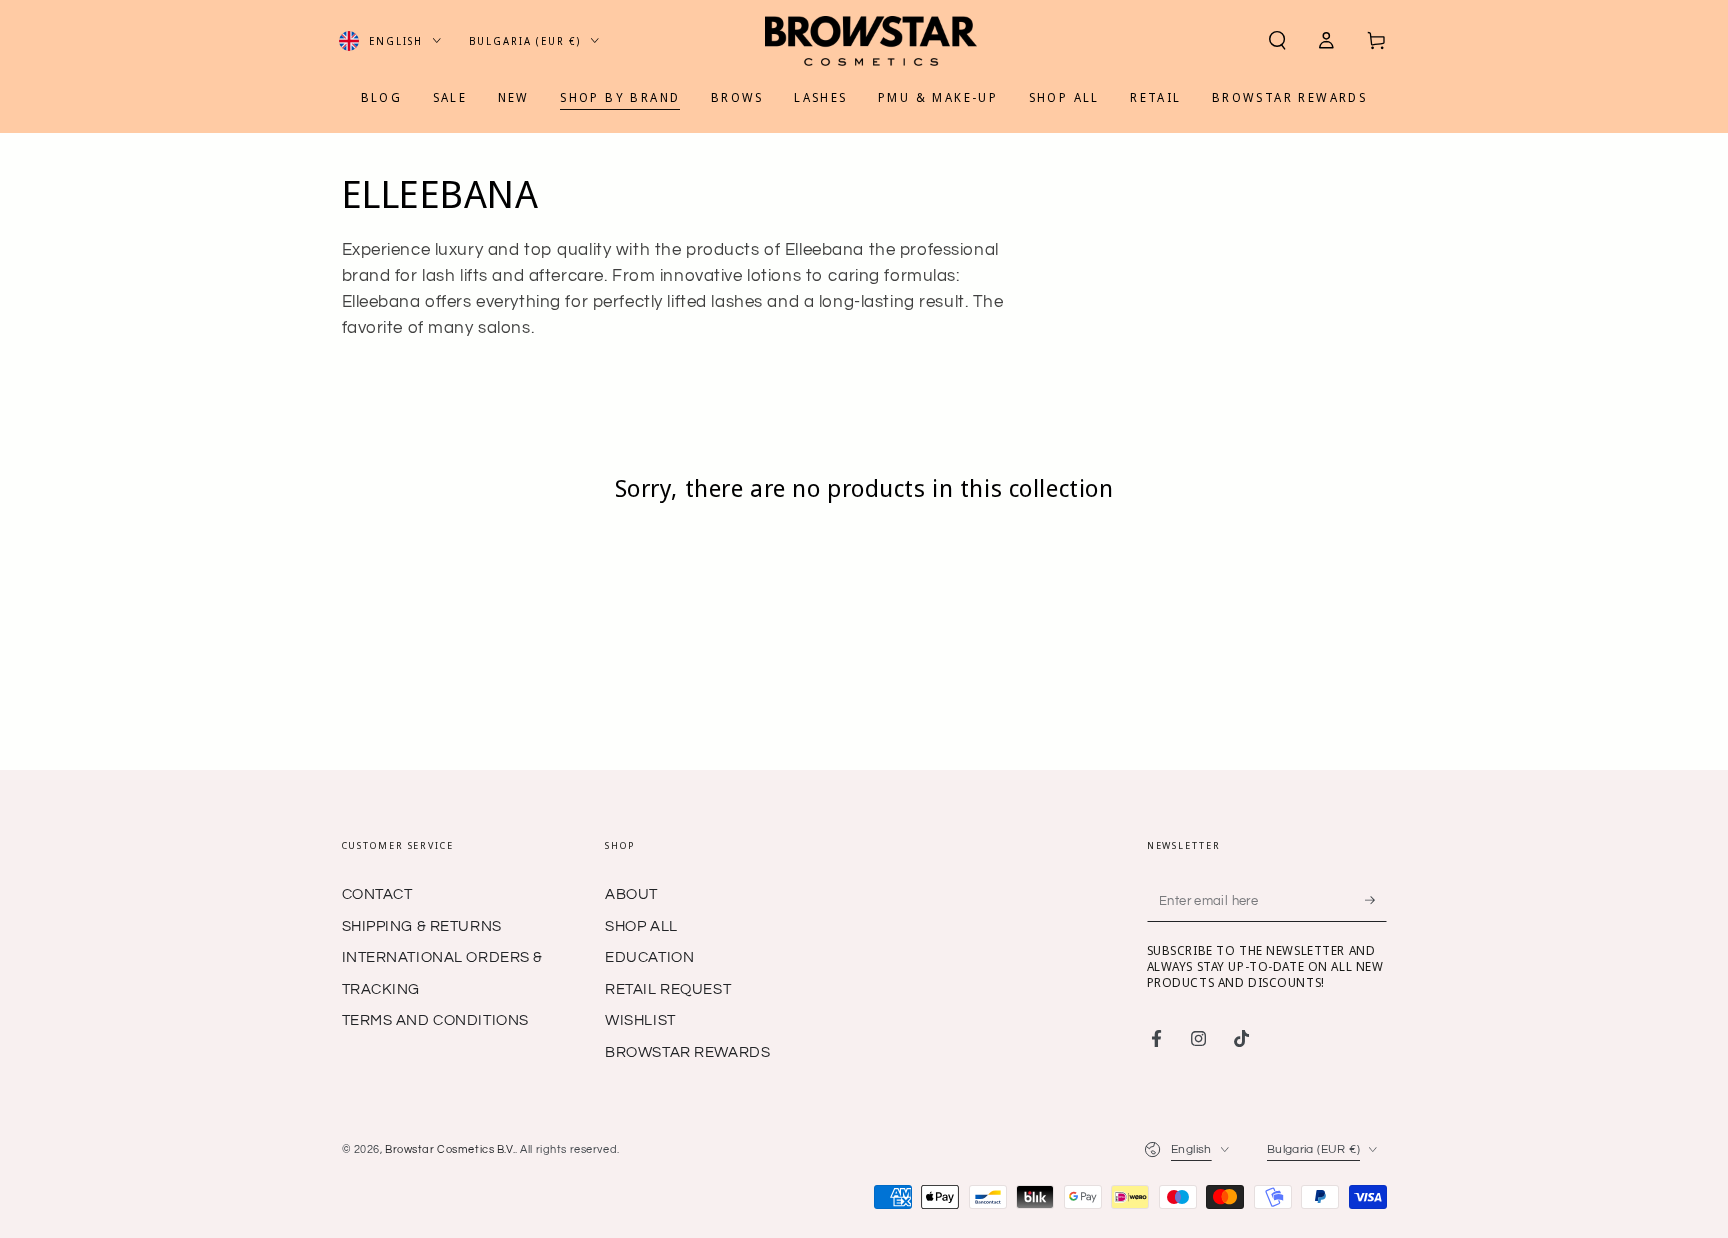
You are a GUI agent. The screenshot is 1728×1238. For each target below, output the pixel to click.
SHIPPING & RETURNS (422, 926)
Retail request (668, 989)
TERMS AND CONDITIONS (435, 1020)
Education (649, 957)
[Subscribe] (1376, 900)
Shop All (641, 926)
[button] (1277, 41)
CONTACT (377, 894)
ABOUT (631, 894)
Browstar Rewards (687, 1052)
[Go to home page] (871, 41)
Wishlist (640, 1020)
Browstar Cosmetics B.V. (450, 1149)
